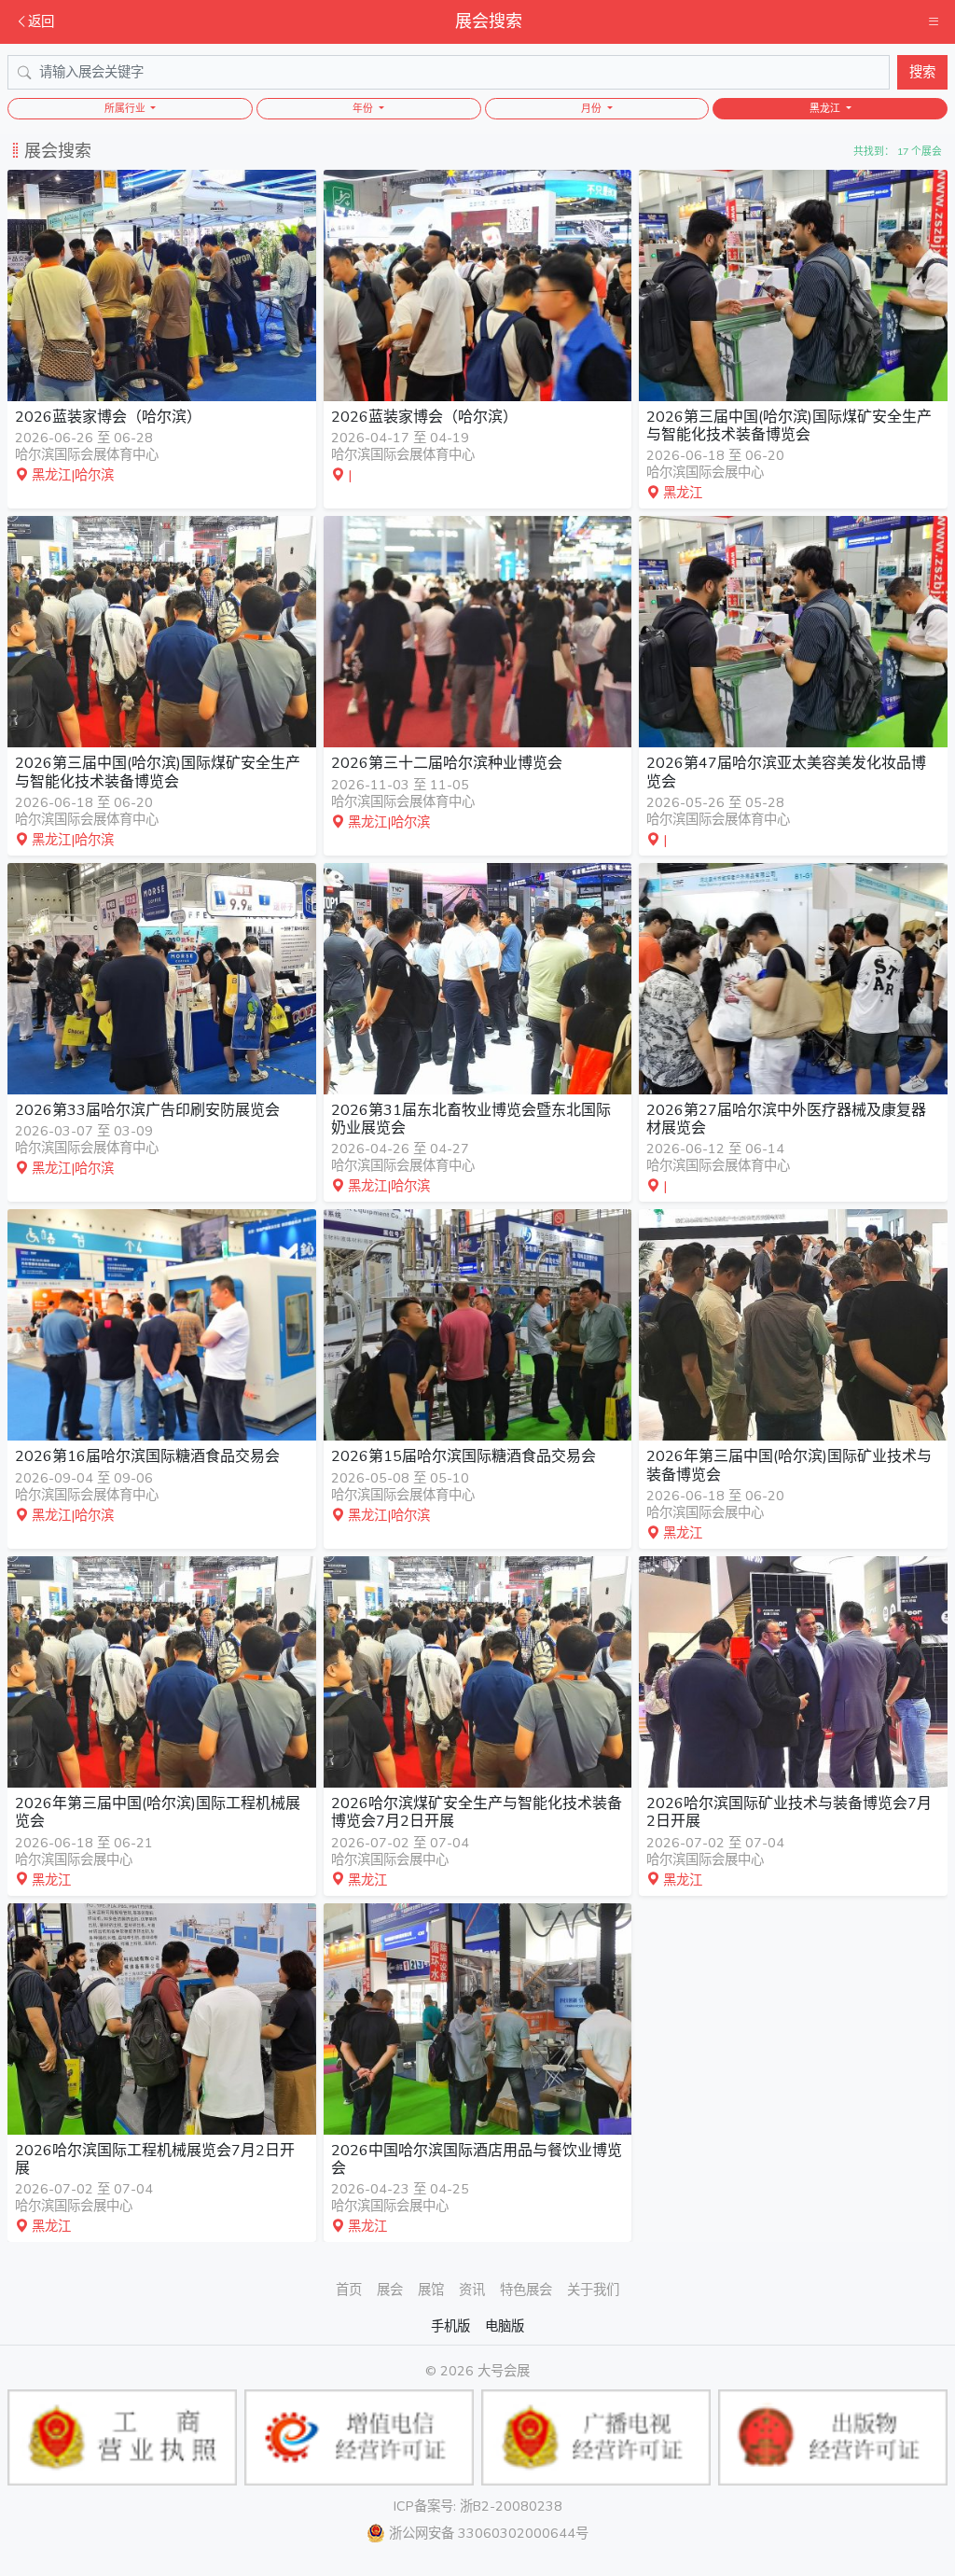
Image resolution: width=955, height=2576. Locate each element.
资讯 (472, 2290)
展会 (390, 2290)
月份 (593, 109)
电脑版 (505, 2326)
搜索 (922, 72)
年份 (364, 109)
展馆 (431, 2290)
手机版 (450, 2326)
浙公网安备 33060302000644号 (489, 2533)
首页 (349, 2290)
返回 (41, 21)
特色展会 (526, 2290)
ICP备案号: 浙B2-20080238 (478, 2506)
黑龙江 (826, 109)
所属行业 (126, 109)
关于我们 (593, 2290)
